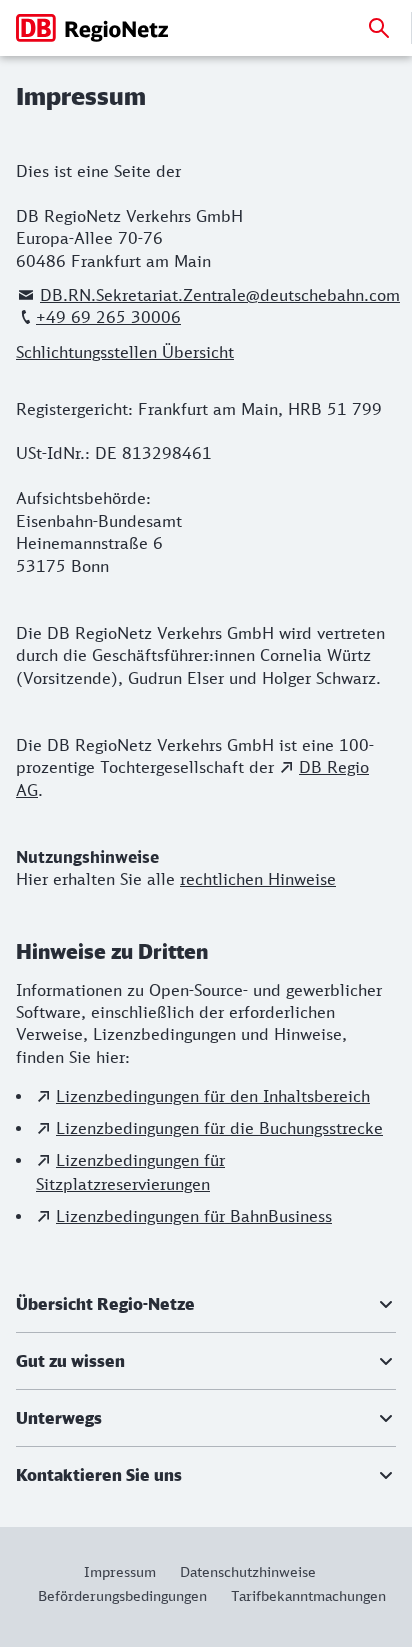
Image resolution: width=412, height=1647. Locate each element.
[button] (206, 1304)
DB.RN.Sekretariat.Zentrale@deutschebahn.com (220, 295)
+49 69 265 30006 (108, 317)
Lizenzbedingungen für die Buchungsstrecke (219, 1128)
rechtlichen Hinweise (258, 879)
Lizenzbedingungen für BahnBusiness (194, 1216)
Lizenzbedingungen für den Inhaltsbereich (213, 1096)
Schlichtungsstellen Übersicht (125, 352)
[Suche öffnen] (379, 28)
